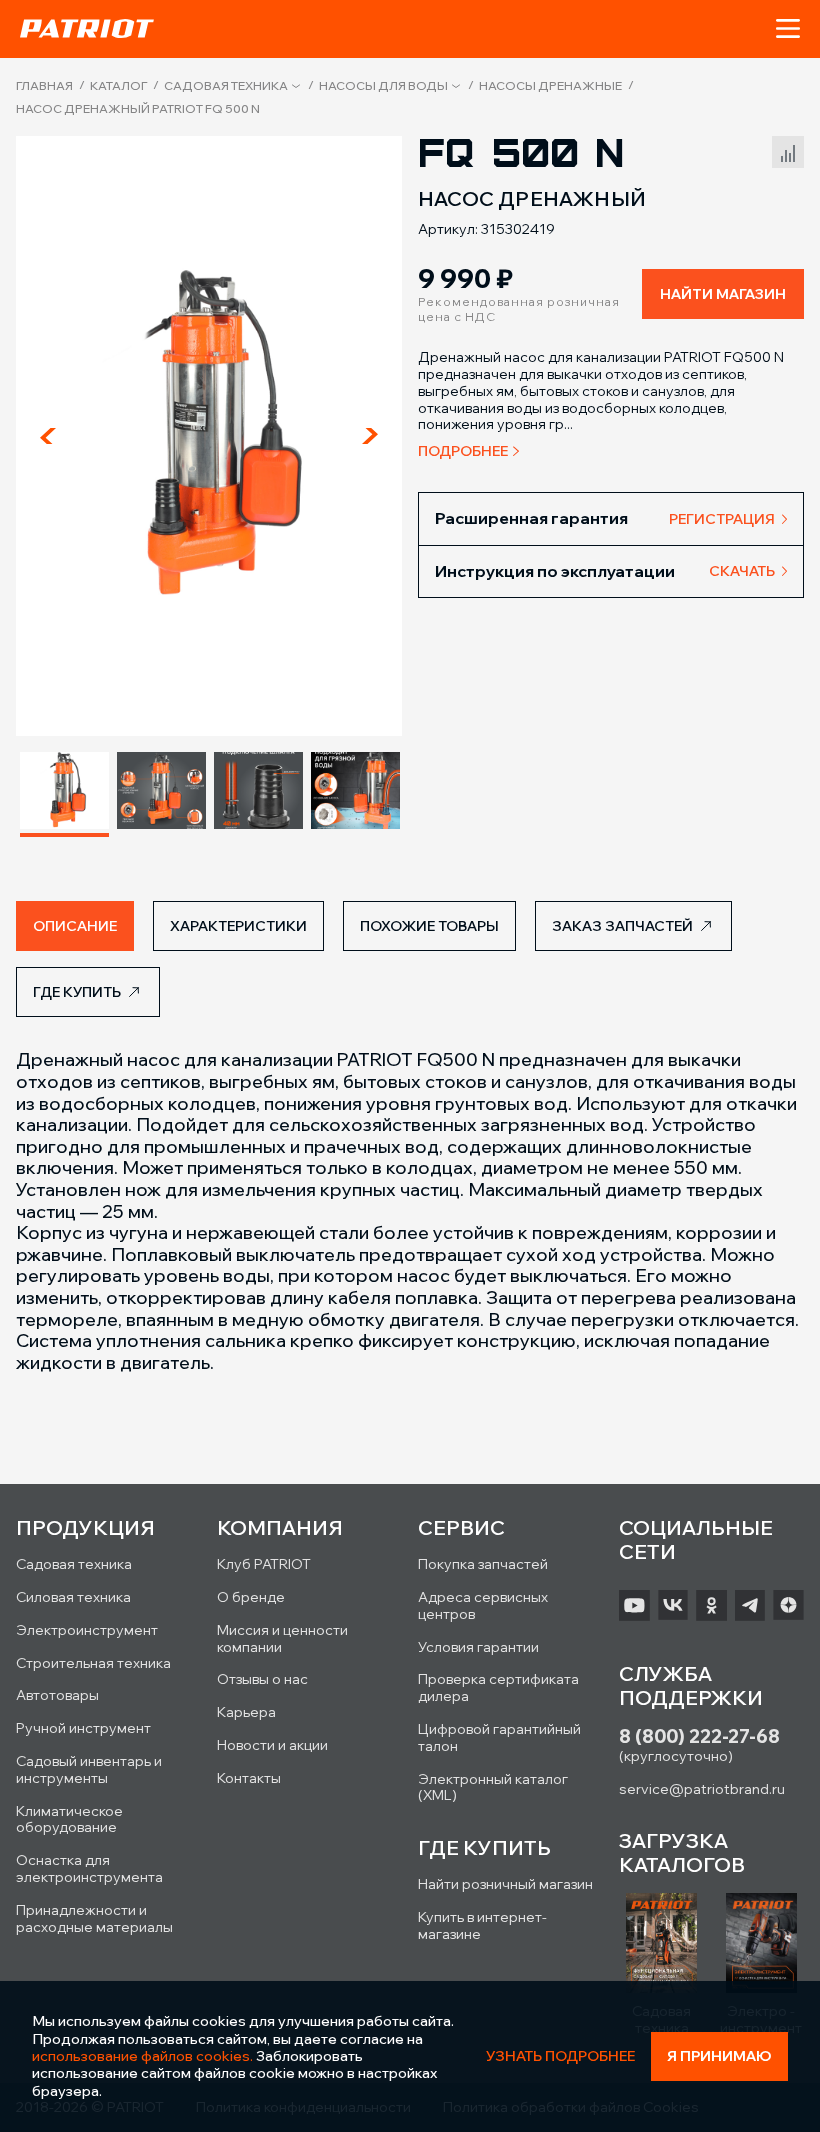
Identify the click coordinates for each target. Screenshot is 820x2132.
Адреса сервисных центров (483, 1605)
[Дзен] (788, 1605)
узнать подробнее (560, 2056)
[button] (788, 29)
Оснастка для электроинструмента (89, 1868)
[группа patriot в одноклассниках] (711, 1605)
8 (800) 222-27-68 (699, 1736)
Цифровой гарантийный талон (499, 1737)
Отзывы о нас (262, 1679)
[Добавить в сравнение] (788, 149)
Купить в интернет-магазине (482, 1925)
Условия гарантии (478, 1647)
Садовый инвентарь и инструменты (89, 1769)
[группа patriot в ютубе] (634, 1605)
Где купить (77, 992)
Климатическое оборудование (69, 1819)
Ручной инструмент (83, 1728)
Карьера (246, 1712)
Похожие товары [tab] (429, 926)
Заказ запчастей (622, 926)
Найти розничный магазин (505, 1884)
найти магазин (723, 294)
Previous (48, 436)
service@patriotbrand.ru (702, 1789)
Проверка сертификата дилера (498, 1687)
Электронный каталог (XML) (493, 1787)
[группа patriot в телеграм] (750, 1605)
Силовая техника (73, 1597)
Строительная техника (93, 1663)
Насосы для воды (383, 86)
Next (370, 436)
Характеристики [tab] (238, 926)
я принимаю (719, 2056)
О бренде (251, 1597)
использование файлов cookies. (142, 2056)
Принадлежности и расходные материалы (94, 1918)
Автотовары (57, 1695)
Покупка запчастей (483, 1564)
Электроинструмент (87, 1630)
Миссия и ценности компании (282, 1638)
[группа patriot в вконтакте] (673, 1605)
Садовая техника (226, 86)
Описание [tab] (75, 926)
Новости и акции (272, 1745)
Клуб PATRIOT (264, 1564)
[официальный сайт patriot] (87, 28)
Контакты (249, 1778)
